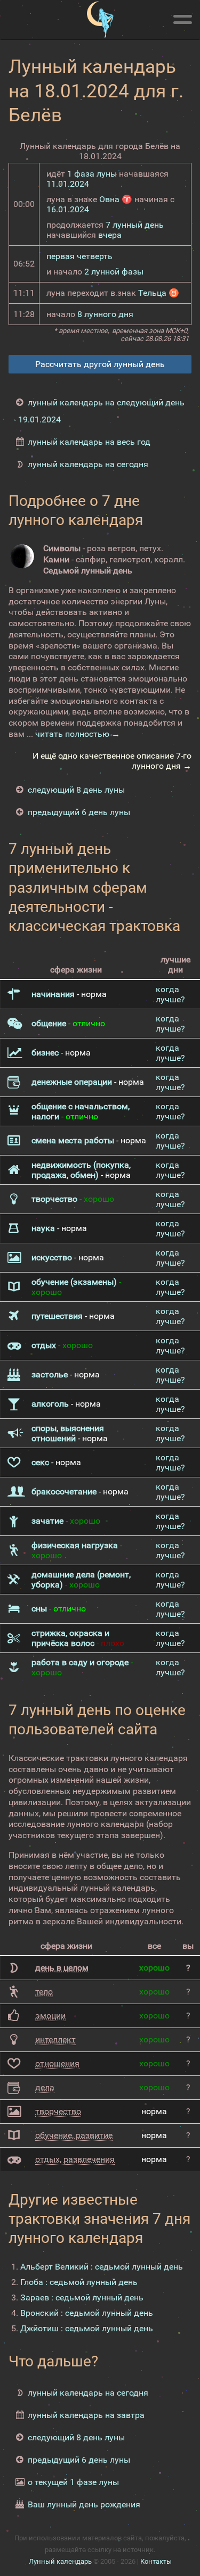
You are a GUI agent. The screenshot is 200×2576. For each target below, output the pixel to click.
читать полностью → (78, 734)
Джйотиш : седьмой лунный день (87, 2328)
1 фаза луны (92, 174)
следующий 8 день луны (76, 790)
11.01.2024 (68, 184)
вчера (110, 235)
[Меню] (182, 18)
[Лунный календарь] (100, 20)
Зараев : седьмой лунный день (82, 2297)
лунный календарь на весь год (89, 442)
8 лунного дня (105, 314)
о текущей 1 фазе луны (73, 2482)
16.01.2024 (68, 209)
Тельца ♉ (159, 293)
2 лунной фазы (114, 272)
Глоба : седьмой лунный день (79, 2282)
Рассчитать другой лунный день (100, 364)
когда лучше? (170, 994)
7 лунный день (135, 225)
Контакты (156, 2561)
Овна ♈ (116, 199)
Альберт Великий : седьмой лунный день (102, 2267)
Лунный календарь (60, 2561)
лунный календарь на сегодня (88, 464)
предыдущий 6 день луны (79, 812)
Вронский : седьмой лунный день (87, 2313)
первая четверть (79, 256)
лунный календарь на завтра (86, 2415)
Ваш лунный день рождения (84, 2504)
